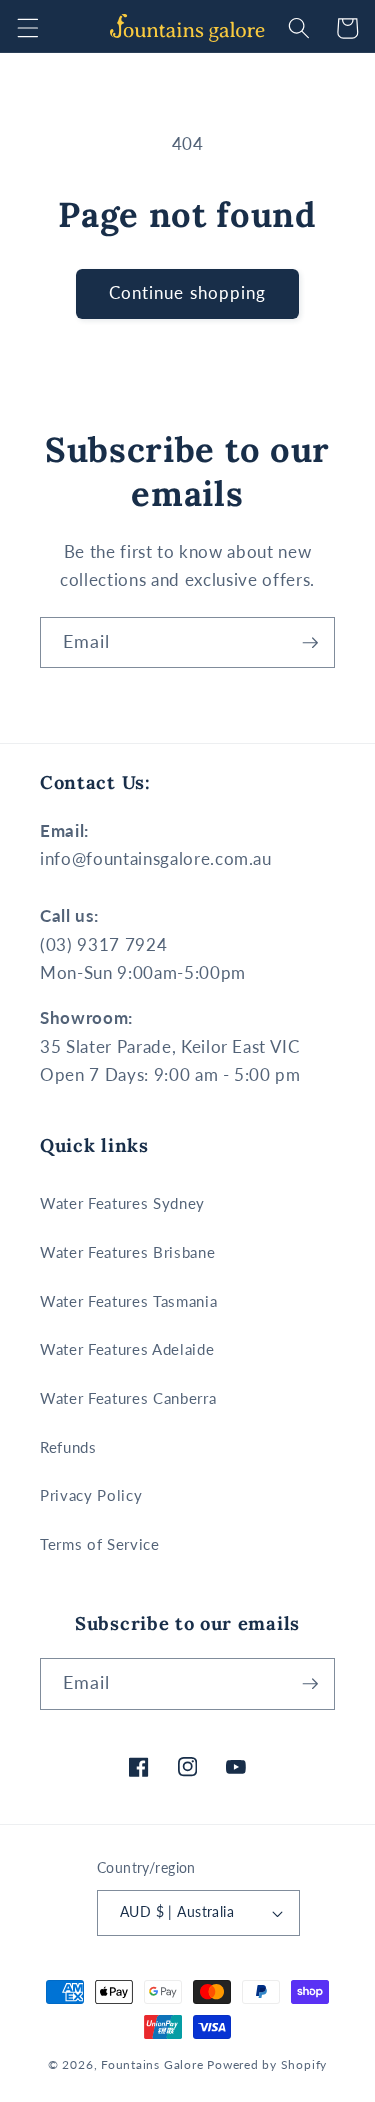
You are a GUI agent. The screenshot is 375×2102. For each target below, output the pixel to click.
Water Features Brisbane (127, 1252)
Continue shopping (188, 293)
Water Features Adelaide (127, 1349)
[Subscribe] (310, 643)
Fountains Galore (152, 2064)
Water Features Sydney (122, 1203)
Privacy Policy (91, 1495)
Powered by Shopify (267, 2064)
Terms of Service (100, 1544)
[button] (27, 28)
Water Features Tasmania (128, 1301)
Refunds (68, 1447)
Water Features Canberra (128, 1398)
